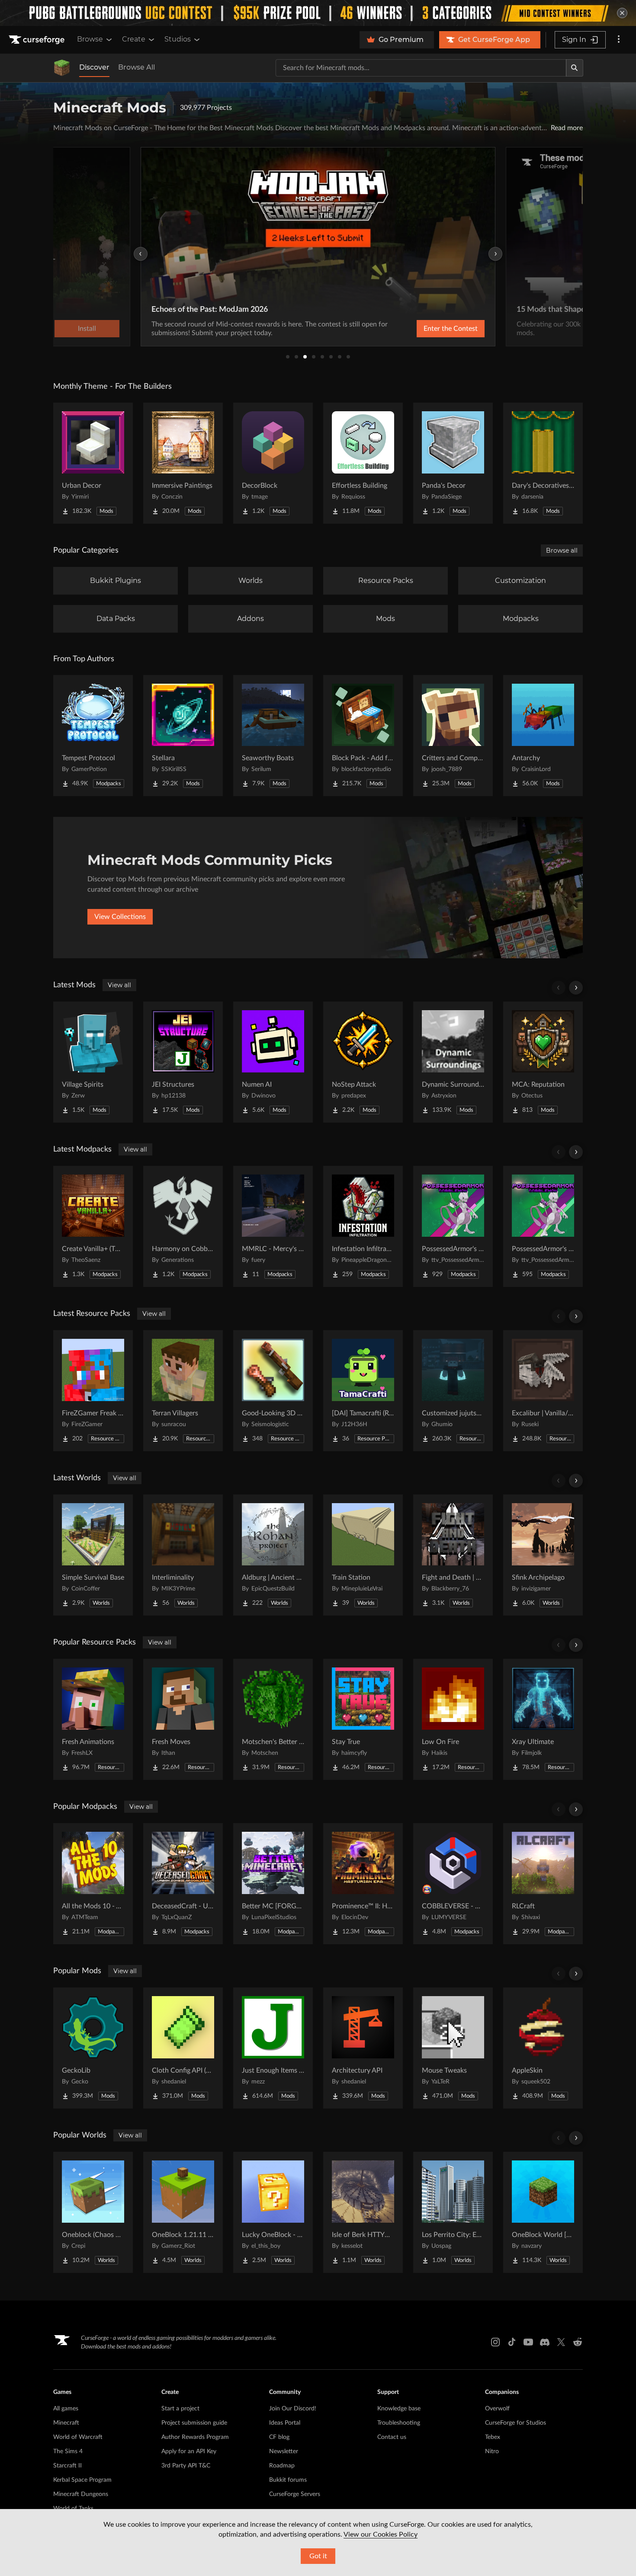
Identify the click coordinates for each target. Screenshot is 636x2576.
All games (66, 2409)
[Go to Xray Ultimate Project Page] (543, 1719)
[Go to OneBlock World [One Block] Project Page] (543, 2212)
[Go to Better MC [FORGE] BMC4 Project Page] (273, 1884)
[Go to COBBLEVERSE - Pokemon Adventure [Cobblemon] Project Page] (453, 1884)
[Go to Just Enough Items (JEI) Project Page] (273, 2048)
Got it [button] (318, 2556)
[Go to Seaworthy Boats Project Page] (273, 736)
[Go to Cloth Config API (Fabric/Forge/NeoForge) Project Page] (183, 2048)
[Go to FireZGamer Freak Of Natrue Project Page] (93, 1391)
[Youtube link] (528, 2342)
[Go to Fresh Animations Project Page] (93, 1719)
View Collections (120, 917)
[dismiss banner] (622, 13)
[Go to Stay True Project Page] (363, 1719)
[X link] (561, 2342)
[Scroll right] (576, 988)
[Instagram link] (495, 2342)
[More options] (619, 40)
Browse (90, 39)
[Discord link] (545, 2342)
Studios (178, 39)
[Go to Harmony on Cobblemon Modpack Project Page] (183, 1226)
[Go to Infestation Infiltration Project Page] (363, 1226)
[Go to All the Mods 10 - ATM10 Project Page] (93, 1884)
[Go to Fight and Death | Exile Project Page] (453, 1555)
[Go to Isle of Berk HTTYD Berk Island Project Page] (363, 2212)
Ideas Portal (285, 2423)
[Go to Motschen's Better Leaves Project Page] (273, 1719)
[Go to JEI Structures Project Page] (183, 1062)
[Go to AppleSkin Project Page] (543, 2048)
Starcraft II (67, 2466)
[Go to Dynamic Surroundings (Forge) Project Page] (453, 1062)
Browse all (562, 550)
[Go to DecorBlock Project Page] (273, 463)
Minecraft (66, 2423)
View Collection (428, 329)
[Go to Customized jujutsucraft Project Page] (453, 1391)
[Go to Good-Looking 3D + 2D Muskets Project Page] (273, 1391)
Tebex (493, 2437)
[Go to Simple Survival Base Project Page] (93, 1555)
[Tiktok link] (512, 2342)
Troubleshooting (399, 2423)
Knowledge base (399, 2409)
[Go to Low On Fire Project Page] (453, 1719)
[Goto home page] (38, 40)
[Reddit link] (578, 2342)
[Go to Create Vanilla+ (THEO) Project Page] (93, 1226)
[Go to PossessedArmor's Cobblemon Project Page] (543, 1226)
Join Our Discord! (293, 2409)
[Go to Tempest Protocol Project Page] (93, 736)
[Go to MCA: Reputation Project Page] (543, 1062)
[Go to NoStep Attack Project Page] (363, 1062)
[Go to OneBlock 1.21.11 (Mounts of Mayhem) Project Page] (183, 2212)
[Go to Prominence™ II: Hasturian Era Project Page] (363, 1884)
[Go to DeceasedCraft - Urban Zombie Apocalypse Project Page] (183, 1884)
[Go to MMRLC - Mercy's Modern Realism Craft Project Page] (273, 1226)
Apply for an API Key (189, 2451)
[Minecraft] (62, 68)
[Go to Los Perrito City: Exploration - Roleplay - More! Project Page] (453, 2212)
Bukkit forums (288, 2480)
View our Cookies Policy (381, 2534)
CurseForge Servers (295, 2494)
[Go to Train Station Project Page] (363, 1555)
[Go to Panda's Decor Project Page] (453, 463)
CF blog (279, 2437)
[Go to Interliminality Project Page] (183, 1555)
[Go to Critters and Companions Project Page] (453, 736)
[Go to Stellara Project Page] (183, 736)
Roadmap (282, 2466)
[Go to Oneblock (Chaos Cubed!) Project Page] (93, 2212)
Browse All (137, 67)
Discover (94, 67)
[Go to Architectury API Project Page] (363, 2048)
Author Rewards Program (195, 2437)
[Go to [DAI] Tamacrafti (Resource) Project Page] (363, 1391)
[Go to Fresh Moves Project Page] (183, 1719)
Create (134, 39)
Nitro (492, 2451)
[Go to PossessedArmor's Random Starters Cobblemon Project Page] (453, 1226)
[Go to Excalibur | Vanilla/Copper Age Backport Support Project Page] (543, 1391)
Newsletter (284, 2451)
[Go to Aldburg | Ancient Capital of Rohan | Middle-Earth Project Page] (273, 1555)
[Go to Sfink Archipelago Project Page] (543, 1555)
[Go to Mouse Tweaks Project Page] (453, 2048)
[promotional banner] (318, 13)
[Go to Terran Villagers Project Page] (183, 1391)
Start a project (180, 2409)
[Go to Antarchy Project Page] (543, 736)
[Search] (575, 68)
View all (119, 985)
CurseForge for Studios (516, 2423)
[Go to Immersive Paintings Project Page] (183, 463)
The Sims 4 (68, 2451)
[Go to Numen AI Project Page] (273, 1062)
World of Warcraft (78, 2437)
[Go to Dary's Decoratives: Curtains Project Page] (543, 463)
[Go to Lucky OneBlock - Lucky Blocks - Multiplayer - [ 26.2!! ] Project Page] (273, 2212)
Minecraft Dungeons (81, 2494)
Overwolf (497, 2409)
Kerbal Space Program (82, 2480)
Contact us (392, 2437)
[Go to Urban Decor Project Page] (93, 463)
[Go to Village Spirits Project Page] (93, 1062)
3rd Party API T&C (186, 2466)
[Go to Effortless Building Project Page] (363, 463)
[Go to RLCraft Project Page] (543, 1884)
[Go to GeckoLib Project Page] (93, 2048)
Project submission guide (194, 2423)
